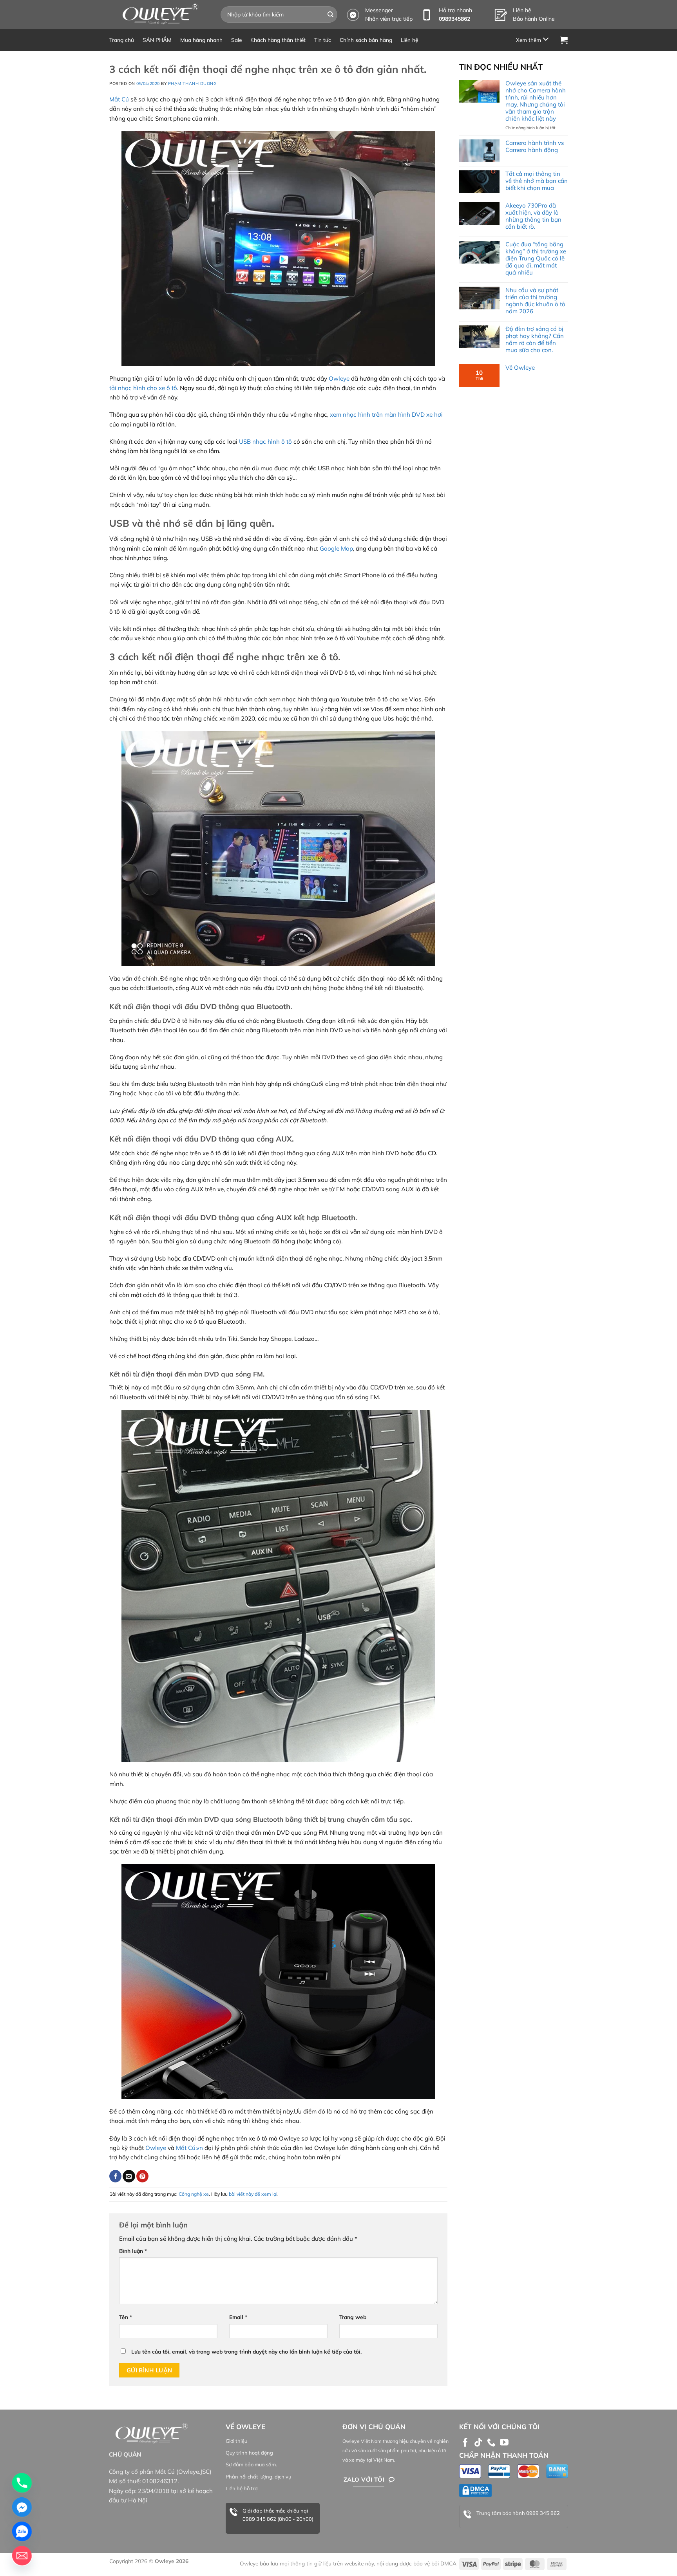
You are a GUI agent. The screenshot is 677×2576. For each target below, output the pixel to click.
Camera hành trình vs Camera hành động (535, 146)
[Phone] (22, 2483)
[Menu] (534, 40)
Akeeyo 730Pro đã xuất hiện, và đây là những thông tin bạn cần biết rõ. (533, 216)
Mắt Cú (119, 99)
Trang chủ (122, 40)
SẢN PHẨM (157, 40)
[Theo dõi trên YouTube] (504, 2443)
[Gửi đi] (331, 14)
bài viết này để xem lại (253, 2194)
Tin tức (323, 40)
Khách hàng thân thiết (278, 40)
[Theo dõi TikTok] (478, 2443)
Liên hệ (409, 40)
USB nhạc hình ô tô (265, 442)
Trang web (353, 2317)
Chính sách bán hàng (366, 40)
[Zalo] (22, 2531)
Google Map (336, 548)
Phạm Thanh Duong (193, 83)
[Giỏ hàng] (564, 40)
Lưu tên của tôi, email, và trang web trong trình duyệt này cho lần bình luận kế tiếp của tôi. (246, 2351)
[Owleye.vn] (159, 14)
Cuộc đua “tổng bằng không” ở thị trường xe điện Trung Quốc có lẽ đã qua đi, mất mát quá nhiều (536, 258)
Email (238, 2317)
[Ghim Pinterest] (142, 2176)
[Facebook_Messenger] (22, 2507)
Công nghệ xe (194, 2194)
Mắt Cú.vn (189, 2148)
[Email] (22, 2556)
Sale (236, 40)
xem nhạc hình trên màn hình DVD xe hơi (386, 415)
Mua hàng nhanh (201, 40)
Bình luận (133, 2251)
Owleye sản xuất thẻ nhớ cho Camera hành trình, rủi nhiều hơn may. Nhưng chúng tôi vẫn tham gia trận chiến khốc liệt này (536, 101)
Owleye (339, 378)
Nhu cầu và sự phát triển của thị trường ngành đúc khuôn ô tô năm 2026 (535, 301)
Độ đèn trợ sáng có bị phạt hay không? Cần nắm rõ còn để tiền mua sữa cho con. (535, 340)
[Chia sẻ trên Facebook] (115, 2176)
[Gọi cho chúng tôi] (491, 2443)
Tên (126, 2317)
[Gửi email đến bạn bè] (129, 2176)
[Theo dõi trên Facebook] (465, 2443)
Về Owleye (520, 368)
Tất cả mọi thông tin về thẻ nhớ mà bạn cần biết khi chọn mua (537, 181)
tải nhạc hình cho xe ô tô (143, 388)
